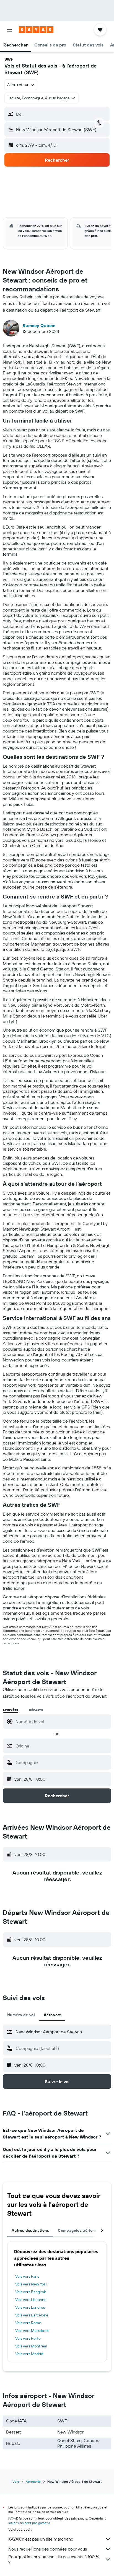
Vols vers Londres (30, 2307)
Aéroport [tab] (52, 2015)
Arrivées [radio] (10, 1710)
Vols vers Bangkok (31, 2292)
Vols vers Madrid (29, 2354)
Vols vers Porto (28, 2338)
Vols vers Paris (27, 2276)
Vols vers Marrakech (32, 2331)
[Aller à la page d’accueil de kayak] (36, 30)
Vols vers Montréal (31, 2346)
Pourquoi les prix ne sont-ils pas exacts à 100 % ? (54, 2559)
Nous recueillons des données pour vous (48, 2549)
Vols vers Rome (28, 2323)
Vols (16, 2481)
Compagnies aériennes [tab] (80, 2230)
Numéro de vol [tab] (21, 2015)
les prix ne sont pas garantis (29, 2523)
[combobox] (62, 1746)
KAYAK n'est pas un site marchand (41, 2539)
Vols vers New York (31, 2284)
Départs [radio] (36, 1710)
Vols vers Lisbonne (31, 2300)
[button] (9, 30)
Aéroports (33, 2481)
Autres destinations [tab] (30, 2230)
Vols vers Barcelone (32, 2315)
